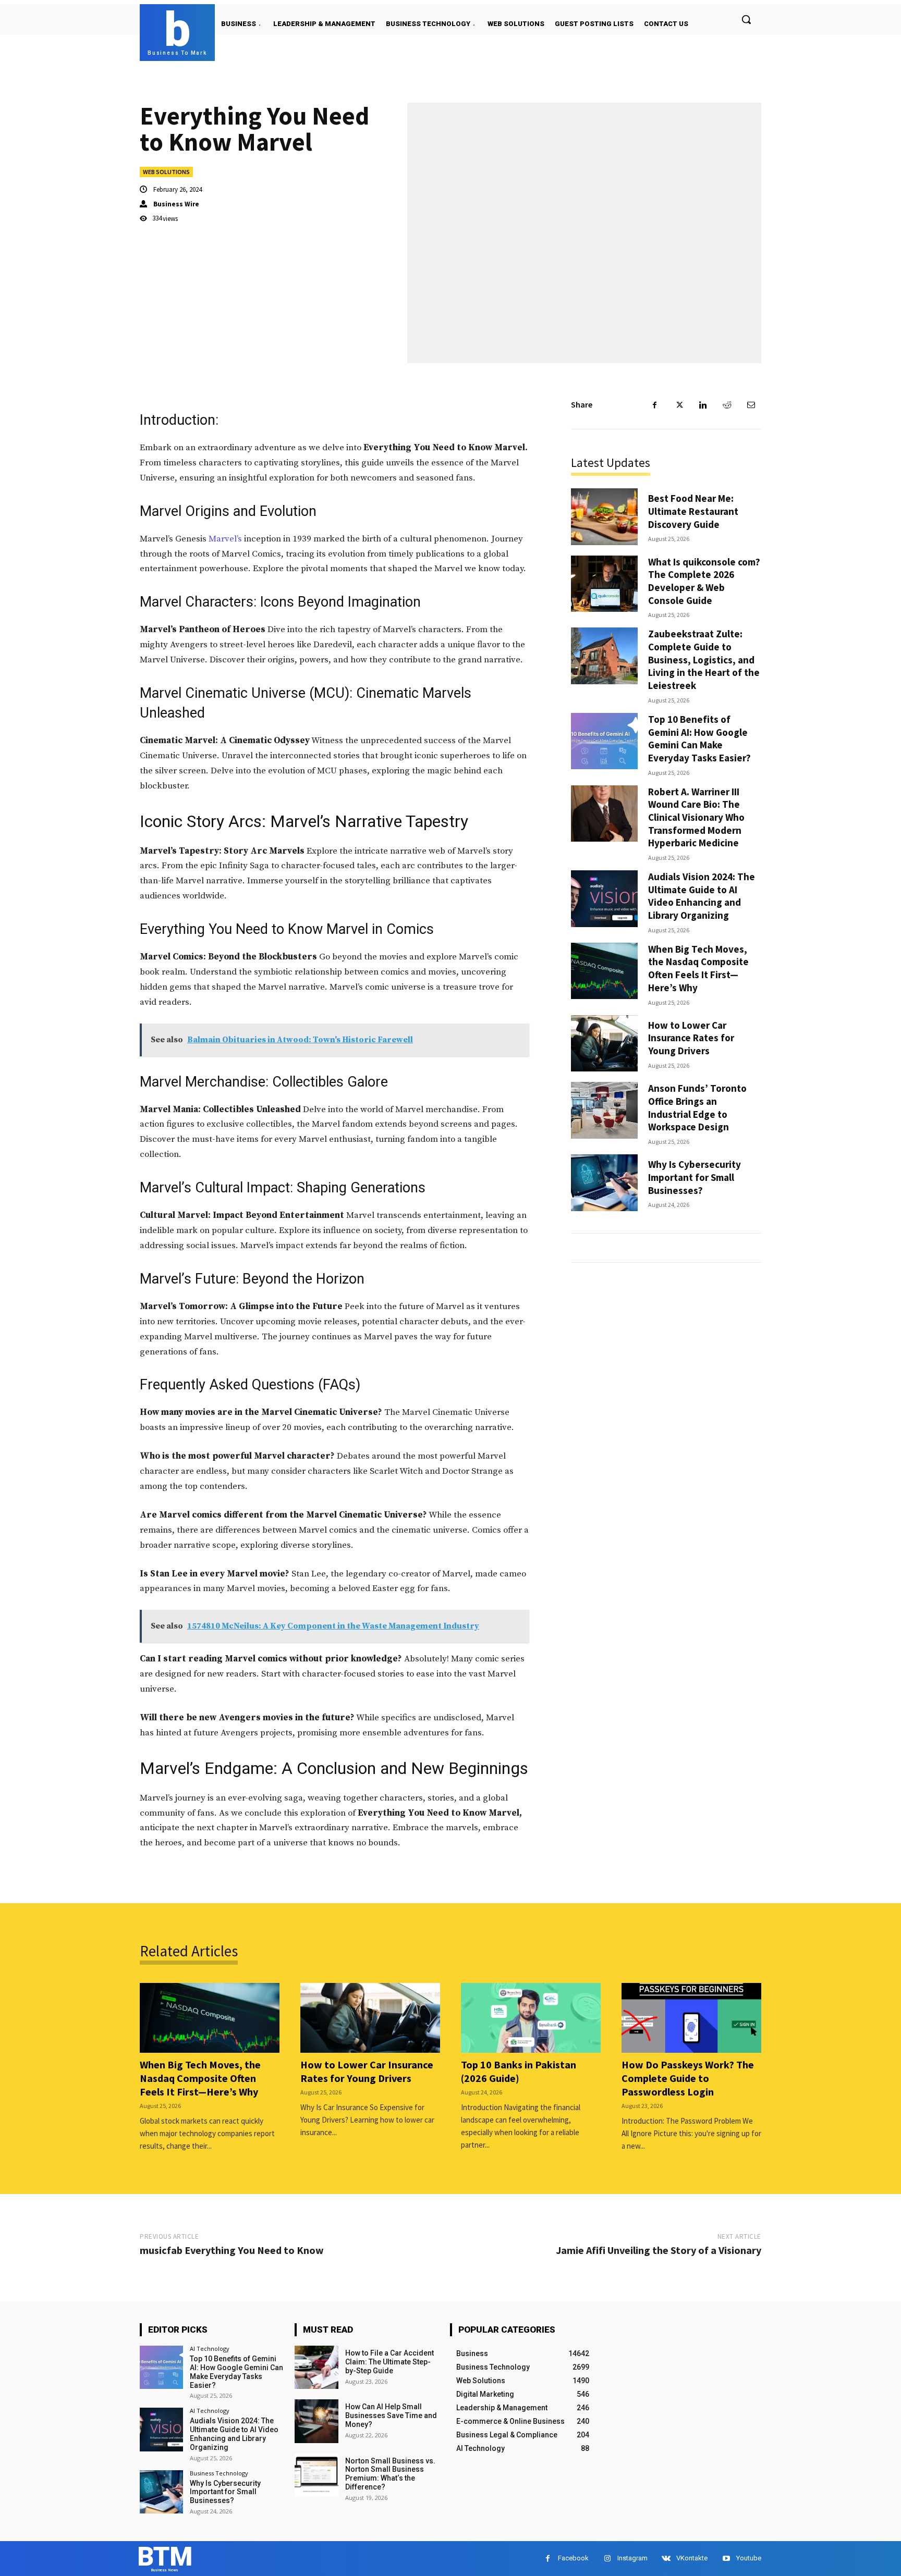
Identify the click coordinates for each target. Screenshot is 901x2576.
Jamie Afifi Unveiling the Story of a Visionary (659, 2250)
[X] (679, 405)
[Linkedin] (703, 405)
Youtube (749, 2558)
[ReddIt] (727, 405)
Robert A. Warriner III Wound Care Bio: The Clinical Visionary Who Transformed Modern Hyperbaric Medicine (696, 817)
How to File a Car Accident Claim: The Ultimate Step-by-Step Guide (389, 2362)
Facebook (573, 2558)
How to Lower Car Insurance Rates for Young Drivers (691, 1038)
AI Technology (210, 2349)
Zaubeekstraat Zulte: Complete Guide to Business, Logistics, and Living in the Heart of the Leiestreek (704, 660)
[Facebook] (655, 405)
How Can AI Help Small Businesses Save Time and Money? (391, 2415)
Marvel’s (225, 539)
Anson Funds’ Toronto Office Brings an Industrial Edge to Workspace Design (697, 1107)
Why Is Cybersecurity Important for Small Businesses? (695, 1177)
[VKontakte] (666, 2559)
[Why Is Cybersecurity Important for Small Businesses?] (604, 1183)
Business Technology (219, 2473)
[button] (746, 19)
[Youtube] (726, 2559)
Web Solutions (166, 172)
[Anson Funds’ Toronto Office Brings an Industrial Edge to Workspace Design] (604, 1110)
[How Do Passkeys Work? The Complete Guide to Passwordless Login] (691, 2018)
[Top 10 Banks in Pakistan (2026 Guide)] (531, 2018)
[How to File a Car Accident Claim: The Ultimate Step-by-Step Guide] (316, 2367)
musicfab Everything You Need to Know (232, 2250)
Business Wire (176, 204)
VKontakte (692, 2558)
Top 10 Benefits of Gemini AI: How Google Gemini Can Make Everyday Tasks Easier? (699, 738)
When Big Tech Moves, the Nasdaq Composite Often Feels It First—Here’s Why (698, 968)
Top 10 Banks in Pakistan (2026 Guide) (519, 2071)
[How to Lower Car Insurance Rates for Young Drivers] (604, 1044)
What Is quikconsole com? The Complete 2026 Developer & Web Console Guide (704, 581)
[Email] (751, 405)
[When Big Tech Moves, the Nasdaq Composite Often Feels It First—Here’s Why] (604, 971)
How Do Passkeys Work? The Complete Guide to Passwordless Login (688, 2078)
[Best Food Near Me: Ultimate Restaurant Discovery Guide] (604, 517)
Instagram (632, 2558)
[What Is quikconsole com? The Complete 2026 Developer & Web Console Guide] (604, 584)
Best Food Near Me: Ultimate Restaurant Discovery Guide (693, 511)
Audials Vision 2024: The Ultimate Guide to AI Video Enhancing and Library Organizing (702, 896)
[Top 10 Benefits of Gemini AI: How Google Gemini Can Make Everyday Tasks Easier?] (604, 741)
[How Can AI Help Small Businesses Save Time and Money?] (316, 2421)
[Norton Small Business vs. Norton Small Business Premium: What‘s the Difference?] (316, 2475)
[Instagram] (607, 2559)
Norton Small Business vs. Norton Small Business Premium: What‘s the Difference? (390, 2474)
